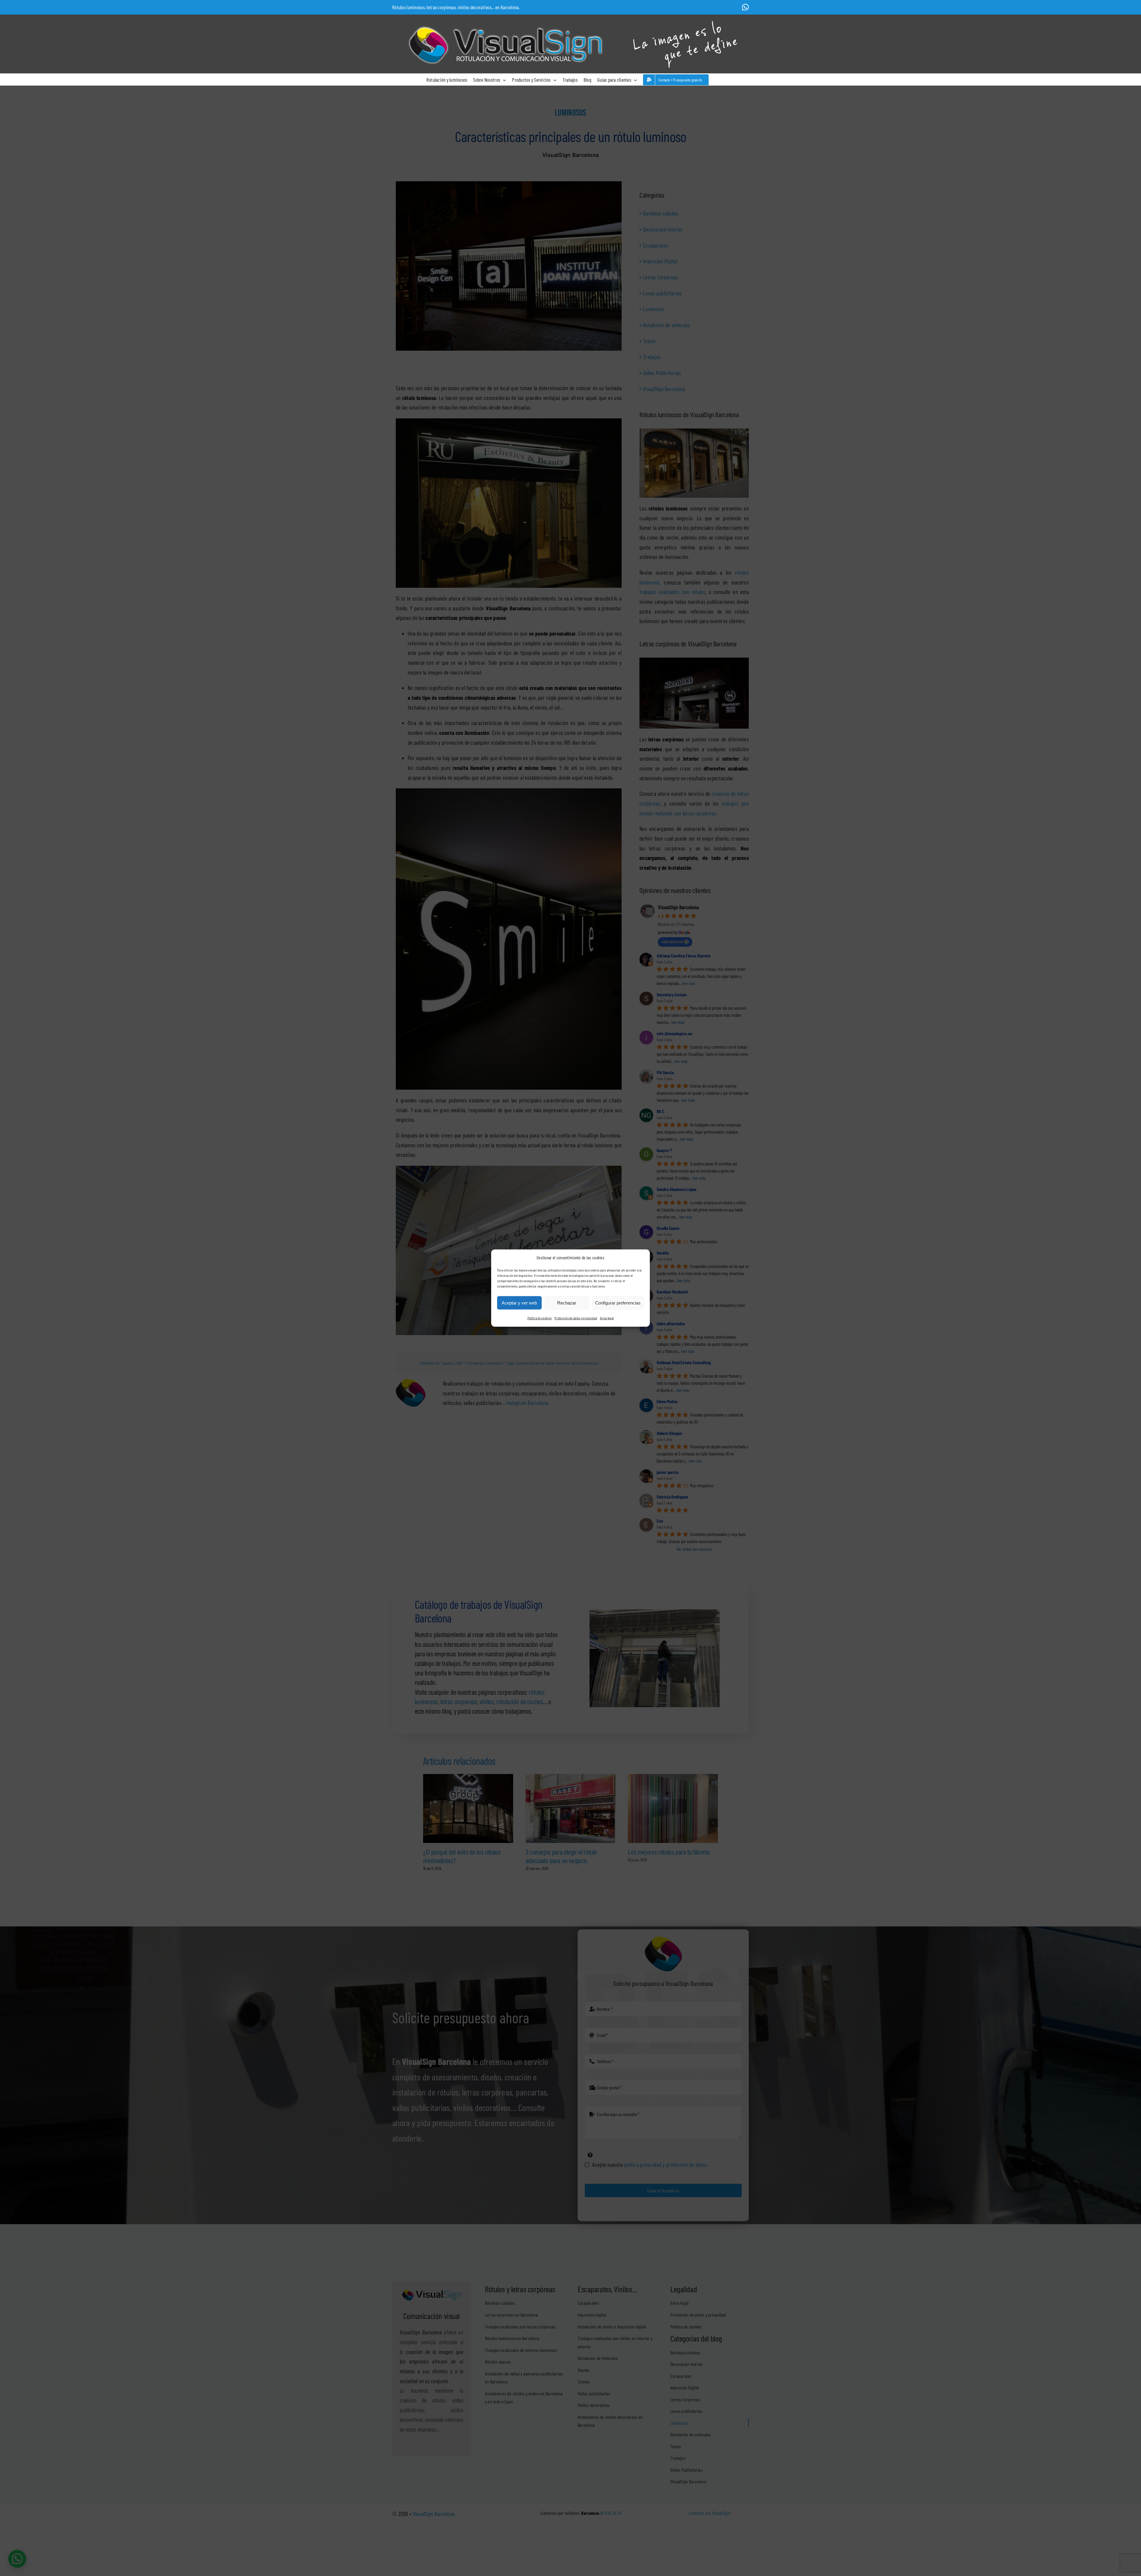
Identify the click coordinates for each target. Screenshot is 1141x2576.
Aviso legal (607, 1318)
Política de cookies (539, 1318)
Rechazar (567, 1303)
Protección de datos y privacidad (576, 1318)
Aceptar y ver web (519, 1303)
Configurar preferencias (618, 1303)
